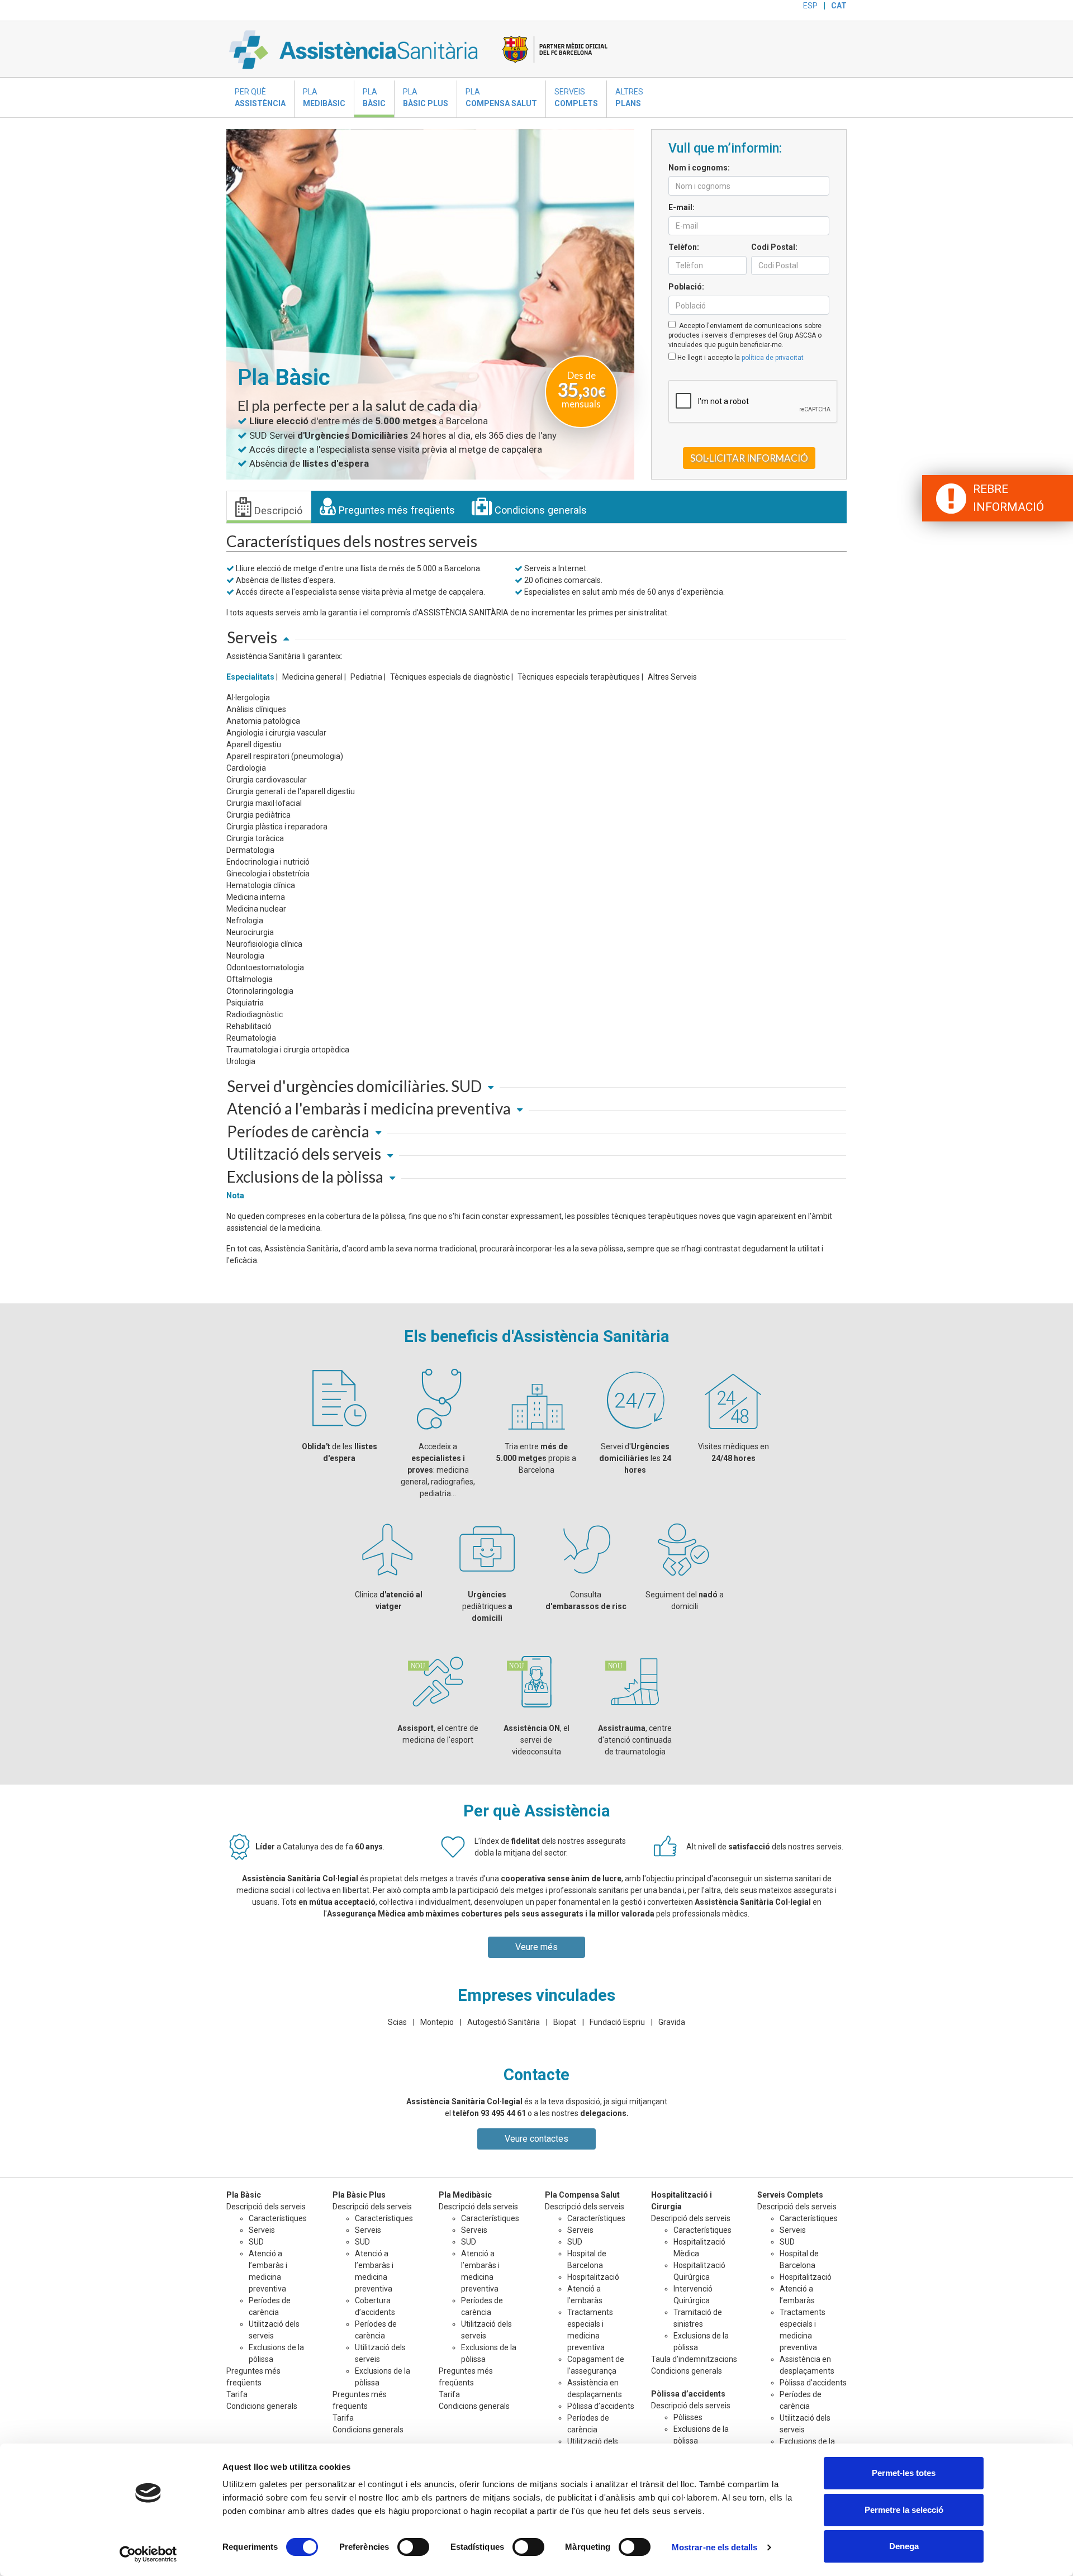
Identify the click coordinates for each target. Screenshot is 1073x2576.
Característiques (278, 2218)
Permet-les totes (904, 2473)
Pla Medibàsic (465, 2195)
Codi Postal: (774, 247)
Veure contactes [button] (536, 2139)
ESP (810, 6)
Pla (324, 98)
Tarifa (237, 2394)
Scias (397, 2022)
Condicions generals (539, 510)
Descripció (277, 511)
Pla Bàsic (244, 2195)
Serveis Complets (790, 2195)
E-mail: (682, 207)
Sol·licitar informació (749, 458)
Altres (629, 98)
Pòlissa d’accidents (601, 2406)
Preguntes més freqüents (395, 510)
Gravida (672, 2022)
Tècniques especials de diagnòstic (450, 677)
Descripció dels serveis (797, 2207)
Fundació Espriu (617, 2022)
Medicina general (312, 677)
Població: (686, 287)
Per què (260, 98)
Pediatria (366, 677)
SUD (256, 2242)
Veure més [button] (536, 1947)
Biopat (565, 2022)
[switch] (413, 2547)
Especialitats (250, 677)
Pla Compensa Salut (582, 2195)
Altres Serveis (672, 677)
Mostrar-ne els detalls (714, 2547)
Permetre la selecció (904, 2510)
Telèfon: (684, 247)
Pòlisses (688, 2417)
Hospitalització (593, 2277)
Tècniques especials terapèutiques (579, 677)
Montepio (437, 2022)
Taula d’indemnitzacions (694, 2359)
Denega (904, 2546)
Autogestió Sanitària (504, 2022)
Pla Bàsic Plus (359, 2195)
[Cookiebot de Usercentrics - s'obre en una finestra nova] (148, 2554)
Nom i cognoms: (699, 168)
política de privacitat (773, 358)
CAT (839, 6)
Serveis (576, 98)
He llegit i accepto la (740, 358)
